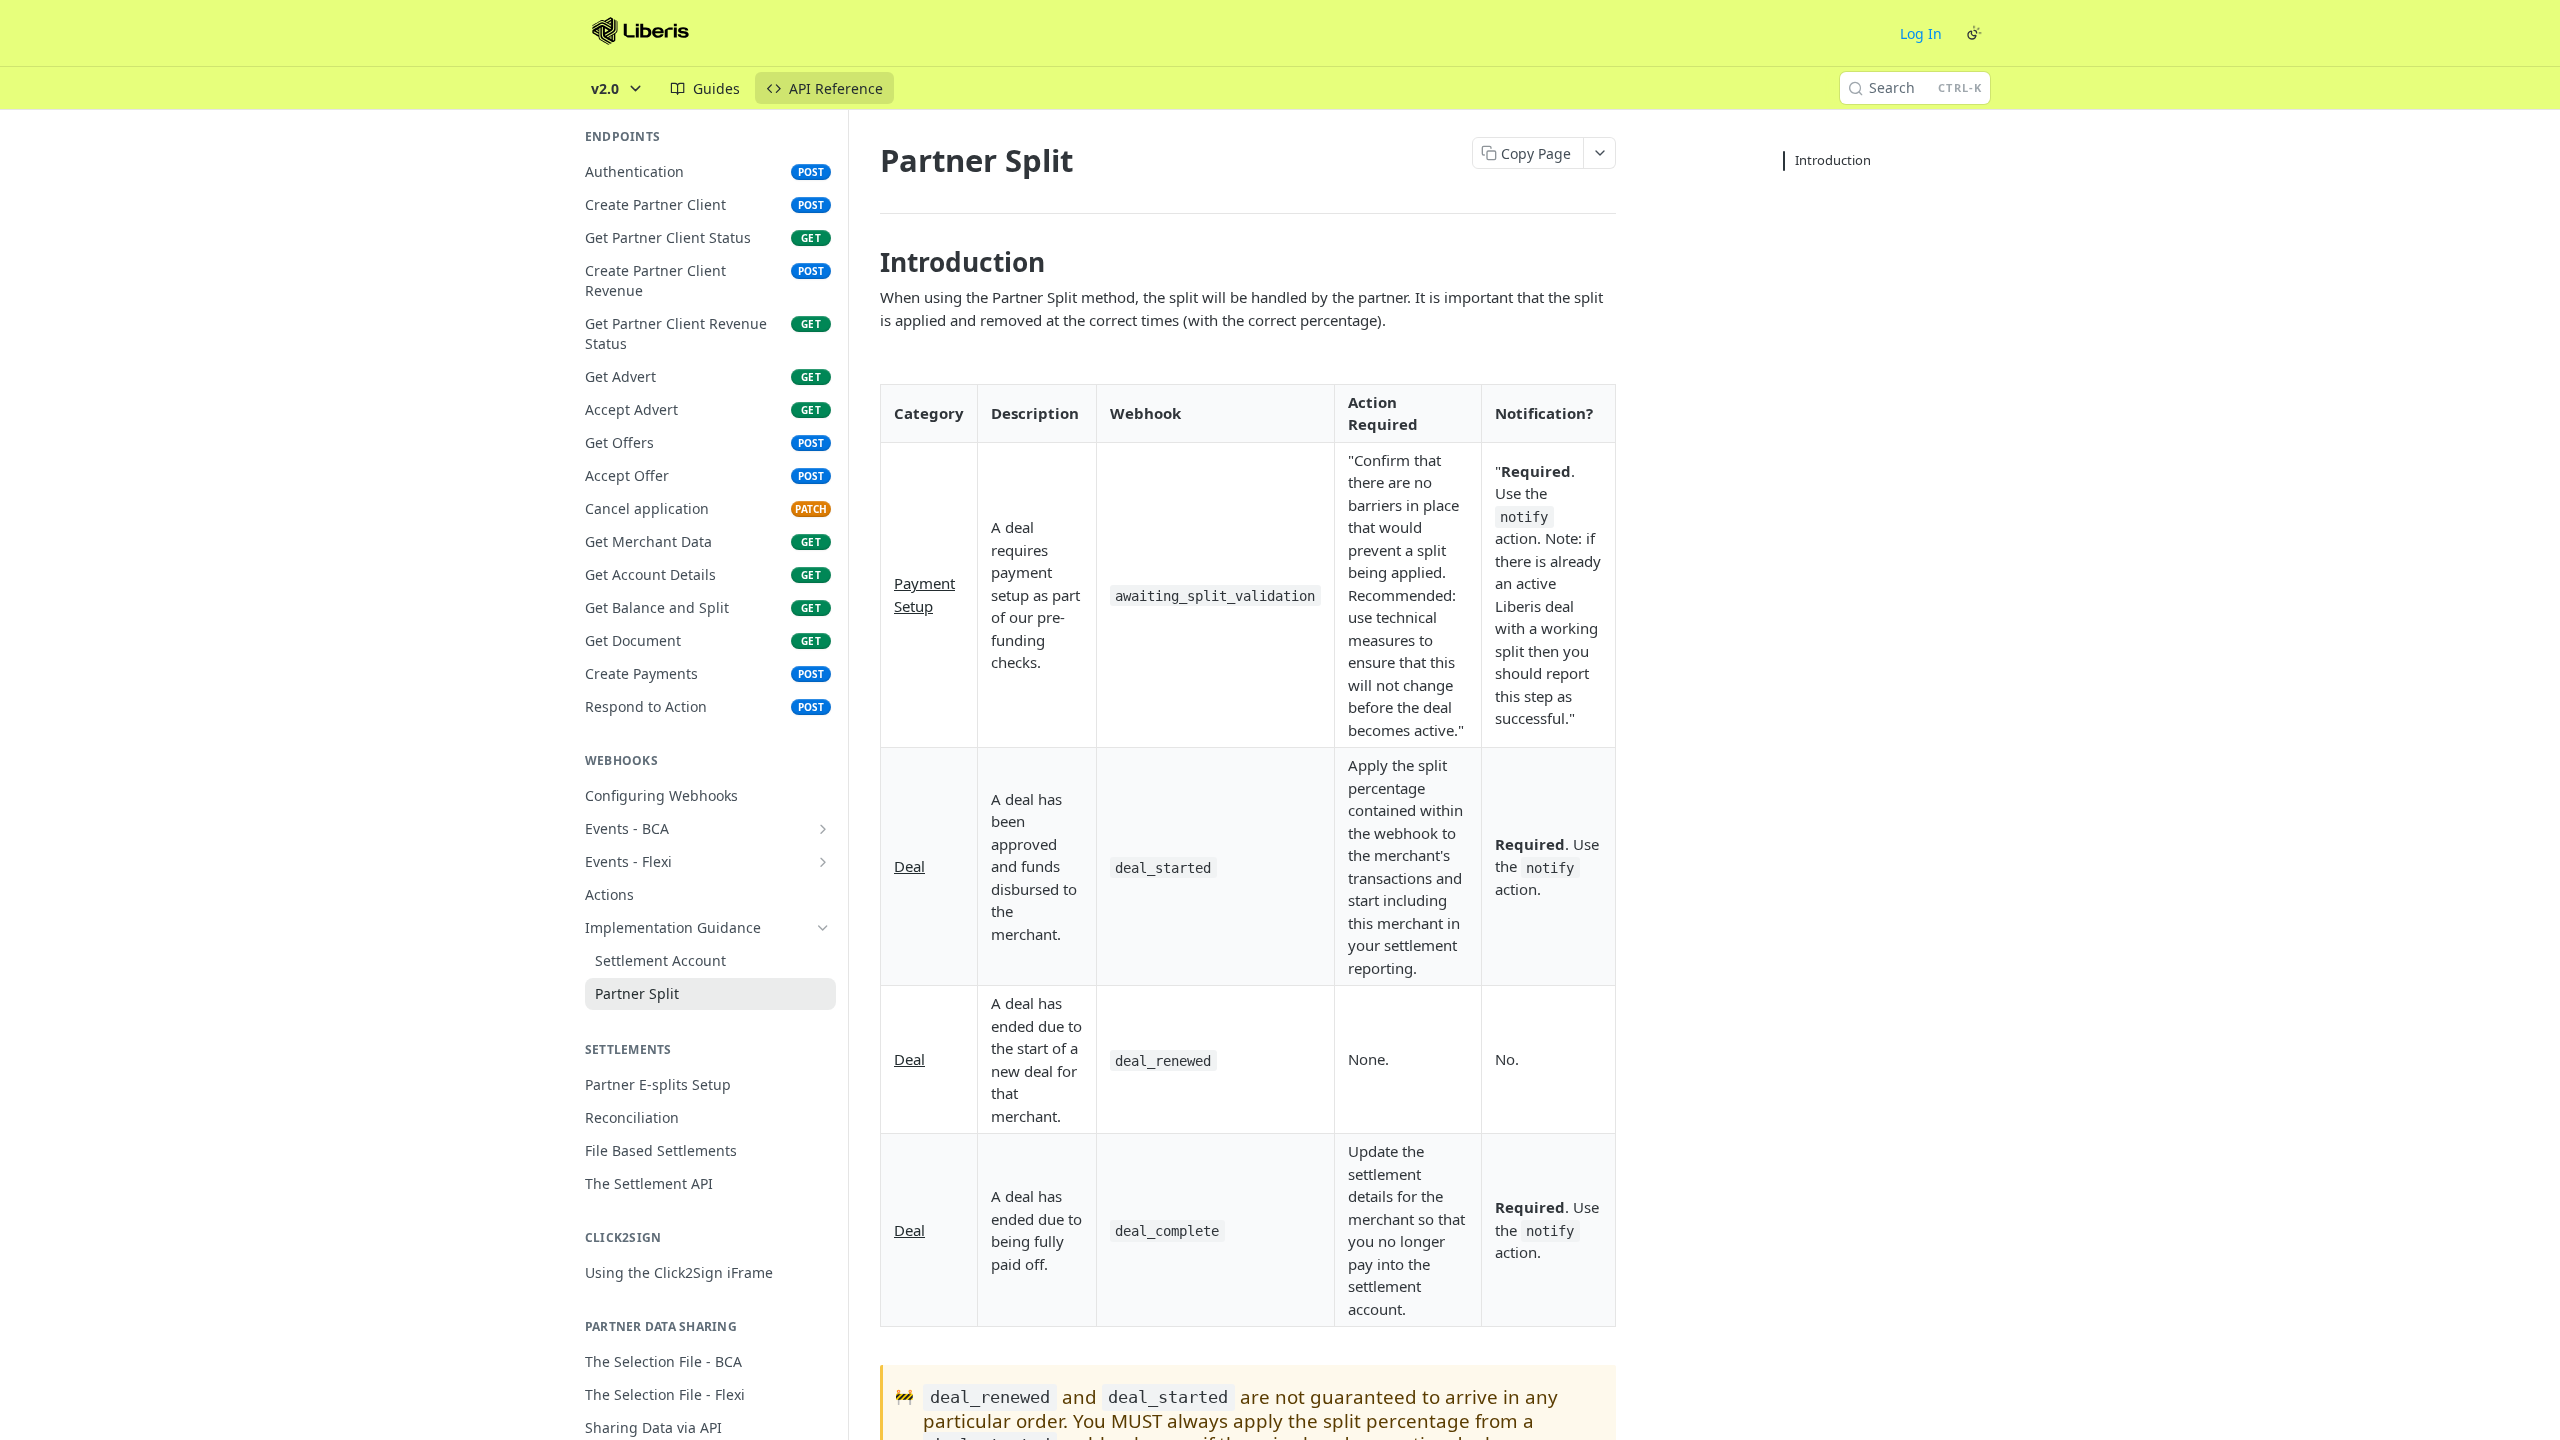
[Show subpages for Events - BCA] (823, 829)
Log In (1921, 33)
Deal (909, 866)
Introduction (1833, 160)
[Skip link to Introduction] (866, 262)
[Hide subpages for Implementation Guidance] (823, 928)
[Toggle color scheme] (1974, 33)
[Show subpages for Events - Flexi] (823, 862)
